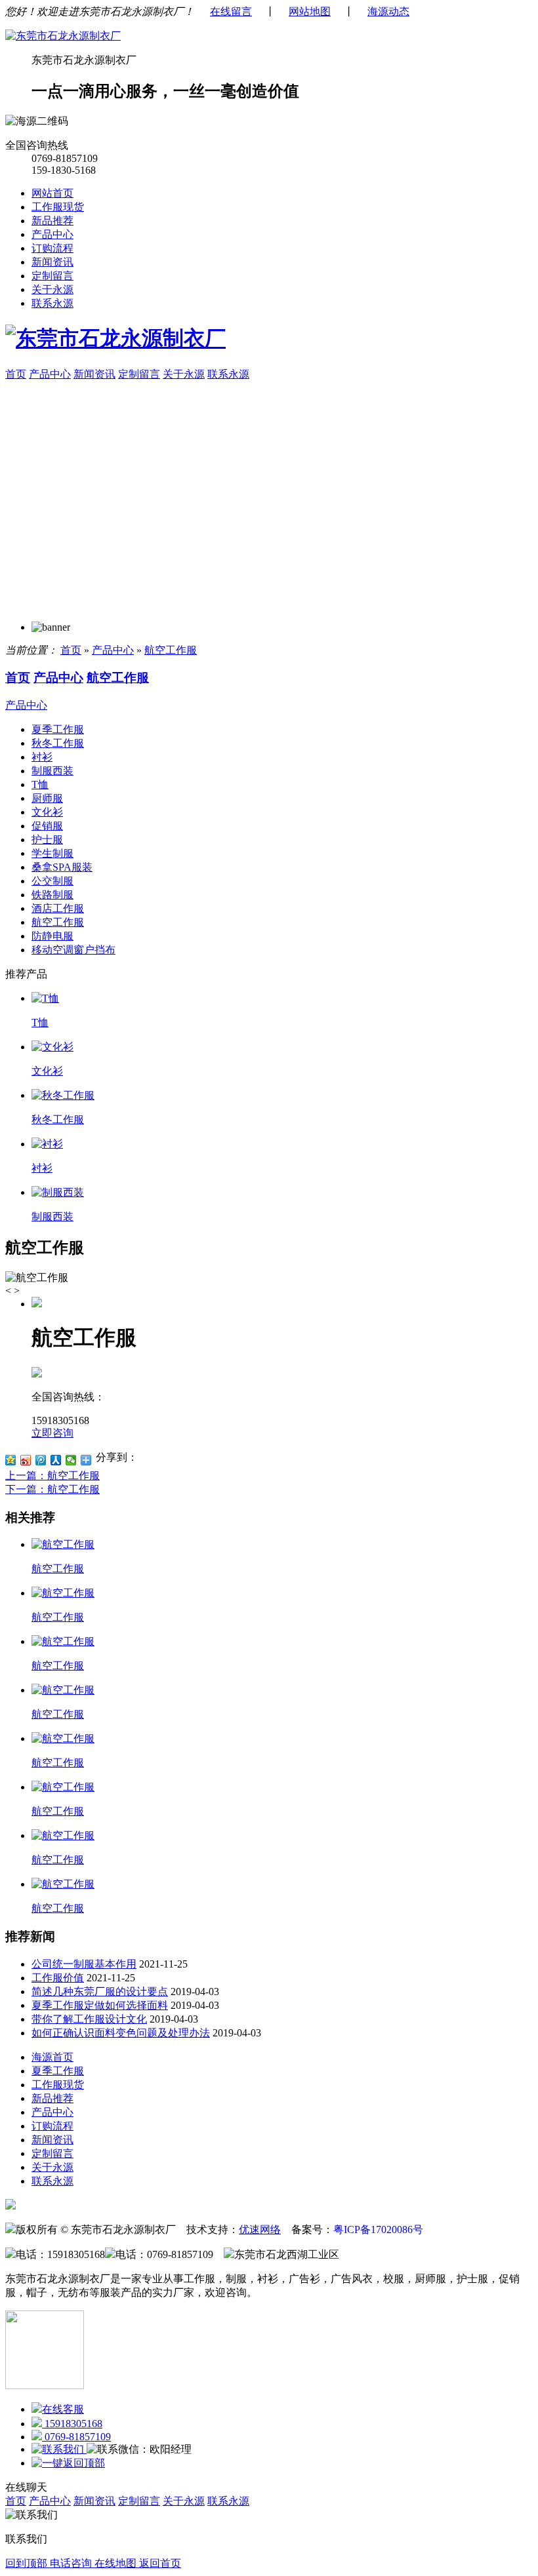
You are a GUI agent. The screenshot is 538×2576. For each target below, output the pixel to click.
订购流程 (52, 248)
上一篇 (52, 1476)
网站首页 (52, 193)
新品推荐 (52, 221)
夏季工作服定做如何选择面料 (100, 2005)
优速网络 (260, 2229)
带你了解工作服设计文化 (89, 2019)
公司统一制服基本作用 (84, 1964)
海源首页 (52, 2057)
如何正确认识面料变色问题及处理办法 (121, 2033)
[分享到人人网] (56, 1460)
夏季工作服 (58, 2071)
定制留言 (52, 276)
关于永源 (52, 289)
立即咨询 (52, 1433)
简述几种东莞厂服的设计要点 (100, 1991)
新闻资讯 (52, 262)
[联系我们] (59, 2449)
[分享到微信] (71, 1460)
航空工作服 (171, 650)
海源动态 (388, 11)
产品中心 (52, 234)
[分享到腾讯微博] (41, 1460)
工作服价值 (58, 1978)
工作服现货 (58, 207)
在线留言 (231, 11)
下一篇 (52, 1489)
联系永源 (52, 303)
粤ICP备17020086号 (378, 2229)
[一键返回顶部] (68, 2463)
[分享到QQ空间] (11, 1460)
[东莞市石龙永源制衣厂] (63, 36)
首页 (16, 374)
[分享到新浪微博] (26, 1460)
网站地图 (310, 11)
